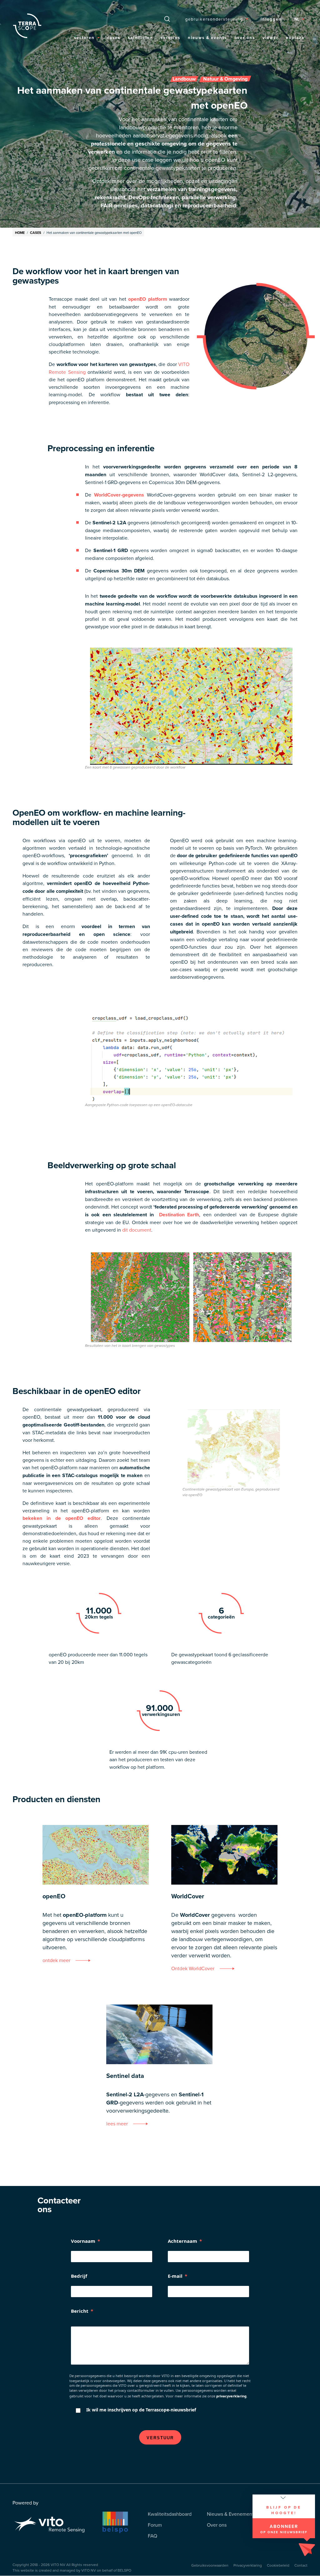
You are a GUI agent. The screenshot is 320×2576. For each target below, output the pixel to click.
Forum (155, 2525)
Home (20, 233)
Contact (301, 2565)
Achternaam (182, 2241)
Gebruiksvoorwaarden (210, 2565)
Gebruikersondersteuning (214, 19)
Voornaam (83, 2241)
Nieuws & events (207, 38)
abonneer (284, 2529)
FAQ (152, 2536)
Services (170, 38)
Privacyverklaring (248, 2565)
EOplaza (295, 38)
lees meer (117, 2124)
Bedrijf (79, 2276)
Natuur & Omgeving (225, 79)
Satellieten (140, 38)
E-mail (175, 2276)
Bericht (80, 2311)
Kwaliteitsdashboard (170, 2514)
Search (167, 19)
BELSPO (124, 2570)
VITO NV (58, 2565)
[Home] (27, 26)
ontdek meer (56, 1960)
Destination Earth (179, 1215)
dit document (137, 1230)
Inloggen (271, 19)
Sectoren (84, 38)
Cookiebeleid (278, 2565)
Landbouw (184, 79)
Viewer (270, 38)
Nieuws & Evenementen (233, 2514)
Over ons (245, 38)
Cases (114, 38)
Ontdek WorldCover (193, 1968)
